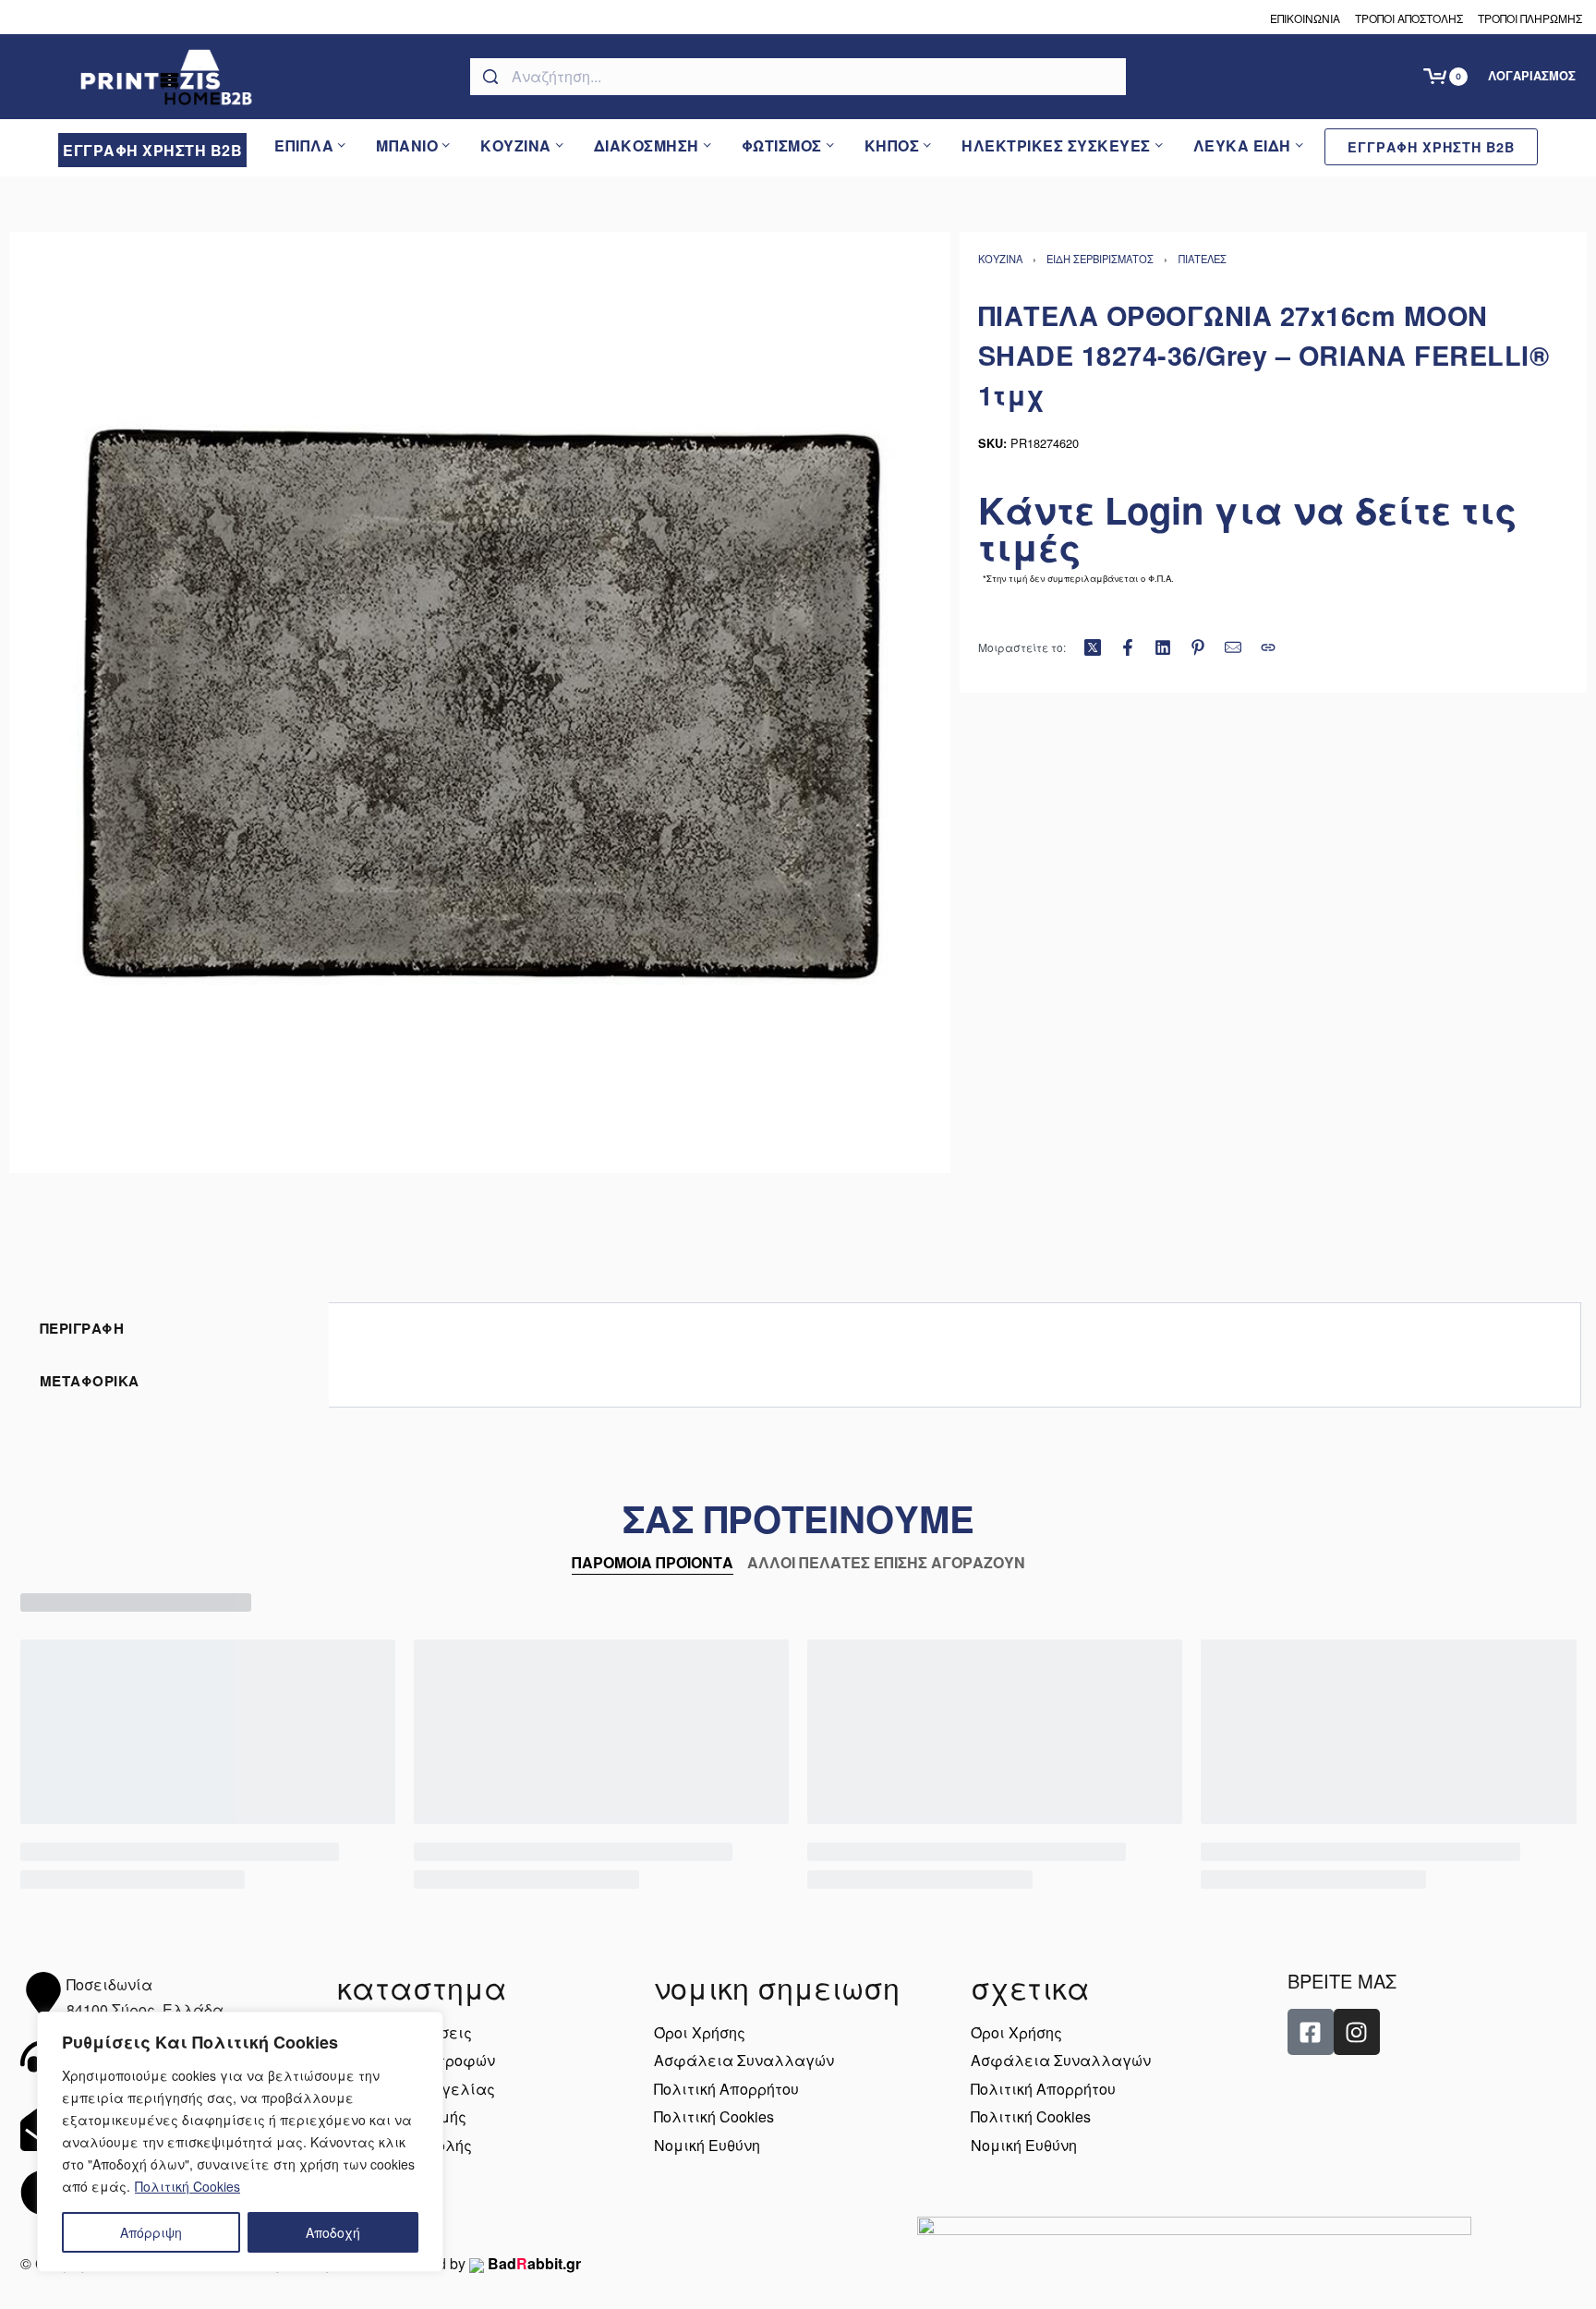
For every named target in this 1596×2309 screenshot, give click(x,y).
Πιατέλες (1203, 259)
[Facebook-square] (1311, 2032)
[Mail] (1233, 647)
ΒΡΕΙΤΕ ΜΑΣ (1342, 1981)
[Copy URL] (1268, 647)
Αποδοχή (333, 2232)
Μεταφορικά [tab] (90, 1381)
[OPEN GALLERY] (480, 702)
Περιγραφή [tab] (82, 1328)
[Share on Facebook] (1128, 647)
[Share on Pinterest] (1198, 647)
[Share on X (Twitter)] (1093, 647)
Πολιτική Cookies (187, 2186)
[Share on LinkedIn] (1163, 647)
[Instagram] (1357, 2032)
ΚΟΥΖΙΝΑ (1000, 259)
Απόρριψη (151, 2232)
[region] (240, 2142)
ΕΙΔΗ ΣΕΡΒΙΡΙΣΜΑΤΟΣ (1100, 259)
